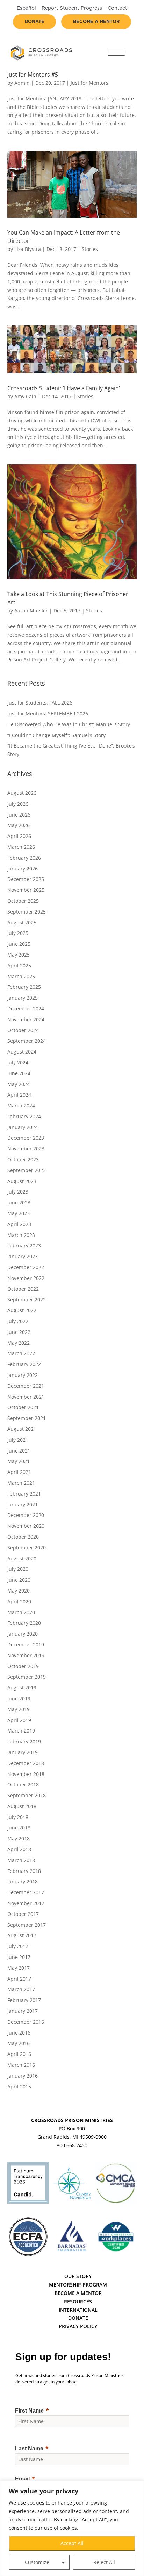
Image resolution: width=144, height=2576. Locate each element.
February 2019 (24, 1741)
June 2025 (19, 944)
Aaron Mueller (31, 611)
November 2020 (26, 1526)
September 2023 (27, 1170)
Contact (117, 8)
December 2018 (26, 1763)
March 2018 (21, 1860)
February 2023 (24, 1245)
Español (26, 8)
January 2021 (23, 1504)
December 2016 (26, 2022)
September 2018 (27, 1795)
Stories (90, 249)
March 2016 (21, 2065)
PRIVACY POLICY (78, 2326)
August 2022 (22, 1310)
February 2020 (24, 1623)
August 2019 (22, 1688)
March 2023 (21, 1235)
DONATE (78, 2318)
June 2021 (19, 1451)
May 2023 (19, 1213)
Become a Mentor (96, 22)
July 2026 (18, 804)
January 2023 (23, 1256)
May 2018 (19, 1838)
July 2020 (18, 1569)
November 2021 (26, 1397)
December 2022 (26, 1267)
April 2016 (19, 2054)
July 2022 (18, 1321)
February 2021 (24, 1494)
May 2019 (19, 1709)
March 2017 (21, 1989)
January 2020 (23, 1634)
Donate (35, 22)
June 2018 (19, 1828)
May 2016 (19, 2043)
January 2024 (23, 1127)
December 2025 (26, 879)
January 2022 (23, 1375)
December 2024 (26, 1009)
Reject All (104, 2562)
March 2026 (21, 847)
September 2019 (27, 1677)
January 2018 (23, 1881)
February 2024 (24, 1116)
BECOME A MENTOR (78, 2293)
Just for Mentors (89, 83)
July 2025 (18, 933)
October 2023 (23, 1159)
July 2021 (18, 1440)
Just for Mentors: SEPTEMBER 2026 (48, 713)
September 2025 (27, 912)
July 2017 (18, 1946)
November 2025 (26, 890)
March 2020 (21, 1612)
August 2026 (22, 793)
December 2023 (26, 1138)
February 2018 (24, 1871)
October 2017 (23, 1914)
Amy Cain (25, 396)
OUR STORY (78, 2276)
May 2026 (19, 825)
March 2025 (21, 976)
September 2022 (27, 1299)
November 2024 (26, 1019)
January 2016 (23, 2076)
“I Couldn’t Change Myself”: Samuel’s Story (56, 735)
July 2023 (18, 1192)
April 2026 (19, 836)
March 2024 (21, 1105)
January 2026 (23, 869)
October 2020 (23, 1537)
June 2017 (19, 1957)
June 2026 (19, 815)
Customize (37, 2562)
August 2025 (22, 922)
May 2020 (19, 1591)
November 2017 (26, 1903)
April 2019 (19, 1720)
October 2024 (23, 1030)
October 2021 (23, 1407)
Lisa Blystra (28, 249)
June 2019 (19, 1698)
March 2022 (21, 1353)
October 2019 (23, 1666)
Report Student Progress (72, 8)
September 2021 (27, 1418)
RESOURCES (78, 2301)
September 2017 (27, 1925)
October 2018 (23, 1784)
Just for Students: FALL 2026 (40, 703)
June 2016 (19, 2033)
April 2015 (19, 2087)
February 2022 (24, 1364)
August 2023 (22, 1181)
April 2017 (19, 1979)
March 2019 (21, 1731)
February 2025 (24, 987)
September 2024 (27, 1041)
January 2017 (23, 2011)
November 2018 (26, 1774)
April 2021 (19, 1472)
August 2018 (22, 1806)
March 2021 (21, 1483)
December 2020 (26, 1515)
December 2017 (26, 1892)
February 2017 (24, 2000)
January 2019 (23, 1752)
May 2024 (19, 1084)
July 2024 (18, 1062)
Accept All (72, 2543)
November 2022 (26, 1278)
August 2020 (22, 1558)
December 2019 (26, 1644)
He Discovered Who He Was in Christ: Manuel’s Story (69, 724)
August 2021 (22, 1429)
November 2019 (26, 1655)
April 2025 (19, 965)
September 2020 (27, 1548)
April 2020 (19, 1601)
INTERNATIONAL (78, 2310)
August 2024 (22, 1052)
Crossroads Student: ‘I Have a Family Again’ (64, 388)
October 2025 (23, 901)
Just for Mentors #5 (33, 75)
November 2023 (26, 1149)
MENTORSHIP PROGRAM (78, 2285)
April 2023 (19, 1224)
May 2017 (19, 1968)
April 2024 (19, 1095)
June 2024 (19, 1073)
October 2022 (23, 1289)
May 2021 (19, 1461)
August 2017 (22, 1935)
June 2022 (19, 1332)
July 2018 (18, 1817)
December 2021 (26, 1386)
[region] (72, 2528)
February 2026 (24, 858)
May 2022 (19, 1343)
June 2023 (19, 1202)
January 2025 (23, 998)
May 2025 (19, 955)
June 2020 (19, 1580)
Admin (22, 83)
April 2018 (19, 1849)
